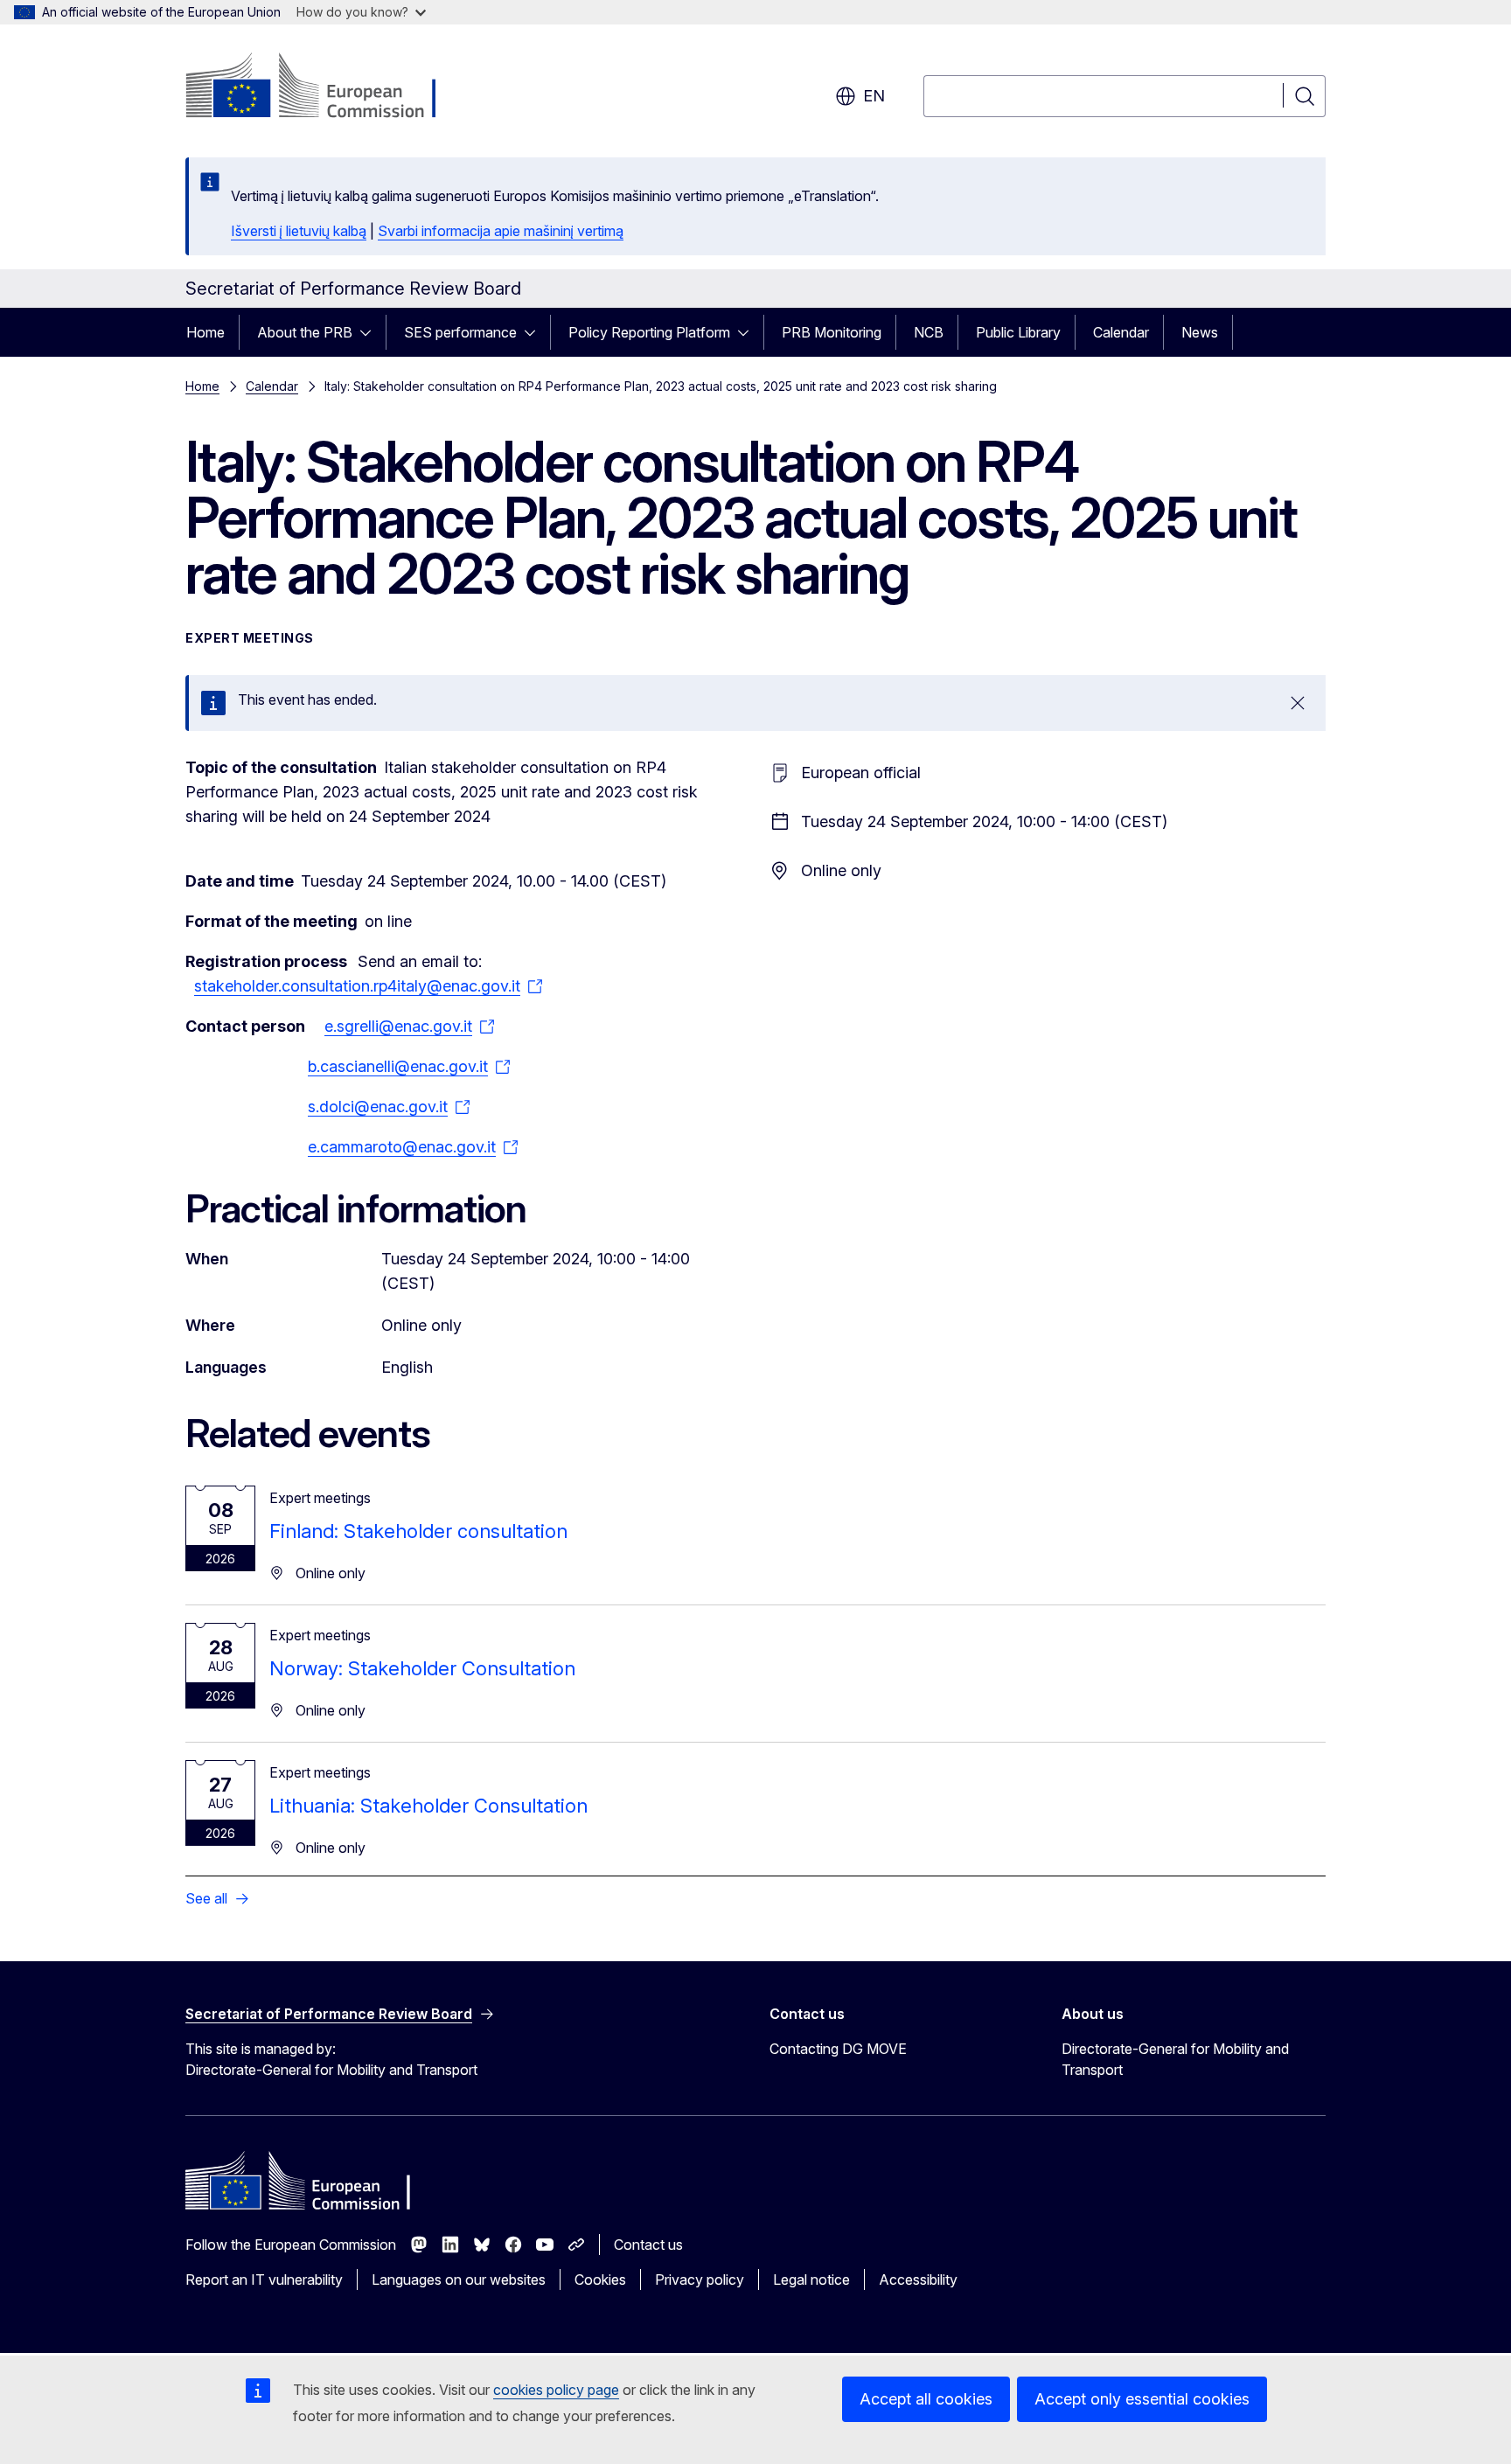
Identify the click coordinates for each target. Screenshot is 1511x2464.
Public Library (1018, 332)
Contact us (648, 2245)
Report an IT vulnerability (264, 2280)
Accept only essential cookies (1142, 2399)
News (1200, 332)
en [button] (874, 96)
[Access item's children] (371, 332)
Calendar (1121, 332)
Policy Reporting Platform (649, 332)
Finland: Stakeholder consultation (418, 1531)
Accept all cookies (926, 2399)
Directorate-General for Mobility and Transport (1175, 2059)
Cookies (600, 2280)
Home (205, 332)
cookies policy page (556, 2390)
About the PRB (305, 332)
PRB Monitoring (832, 332)
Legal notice (811, 2280)
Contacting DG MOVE (838, 2049)
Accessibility (918, 2280)
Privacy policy (700, 2280)
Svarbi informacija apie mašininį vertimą (501, 231)
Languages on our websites (459, 2280)
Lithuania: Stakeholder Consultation (428, 1806)
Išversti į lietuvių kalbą (299, 231)
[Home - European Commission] (327, 87)
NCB (929, 332)
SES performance (460, 332)
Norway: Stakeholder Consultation (422, 1668)
